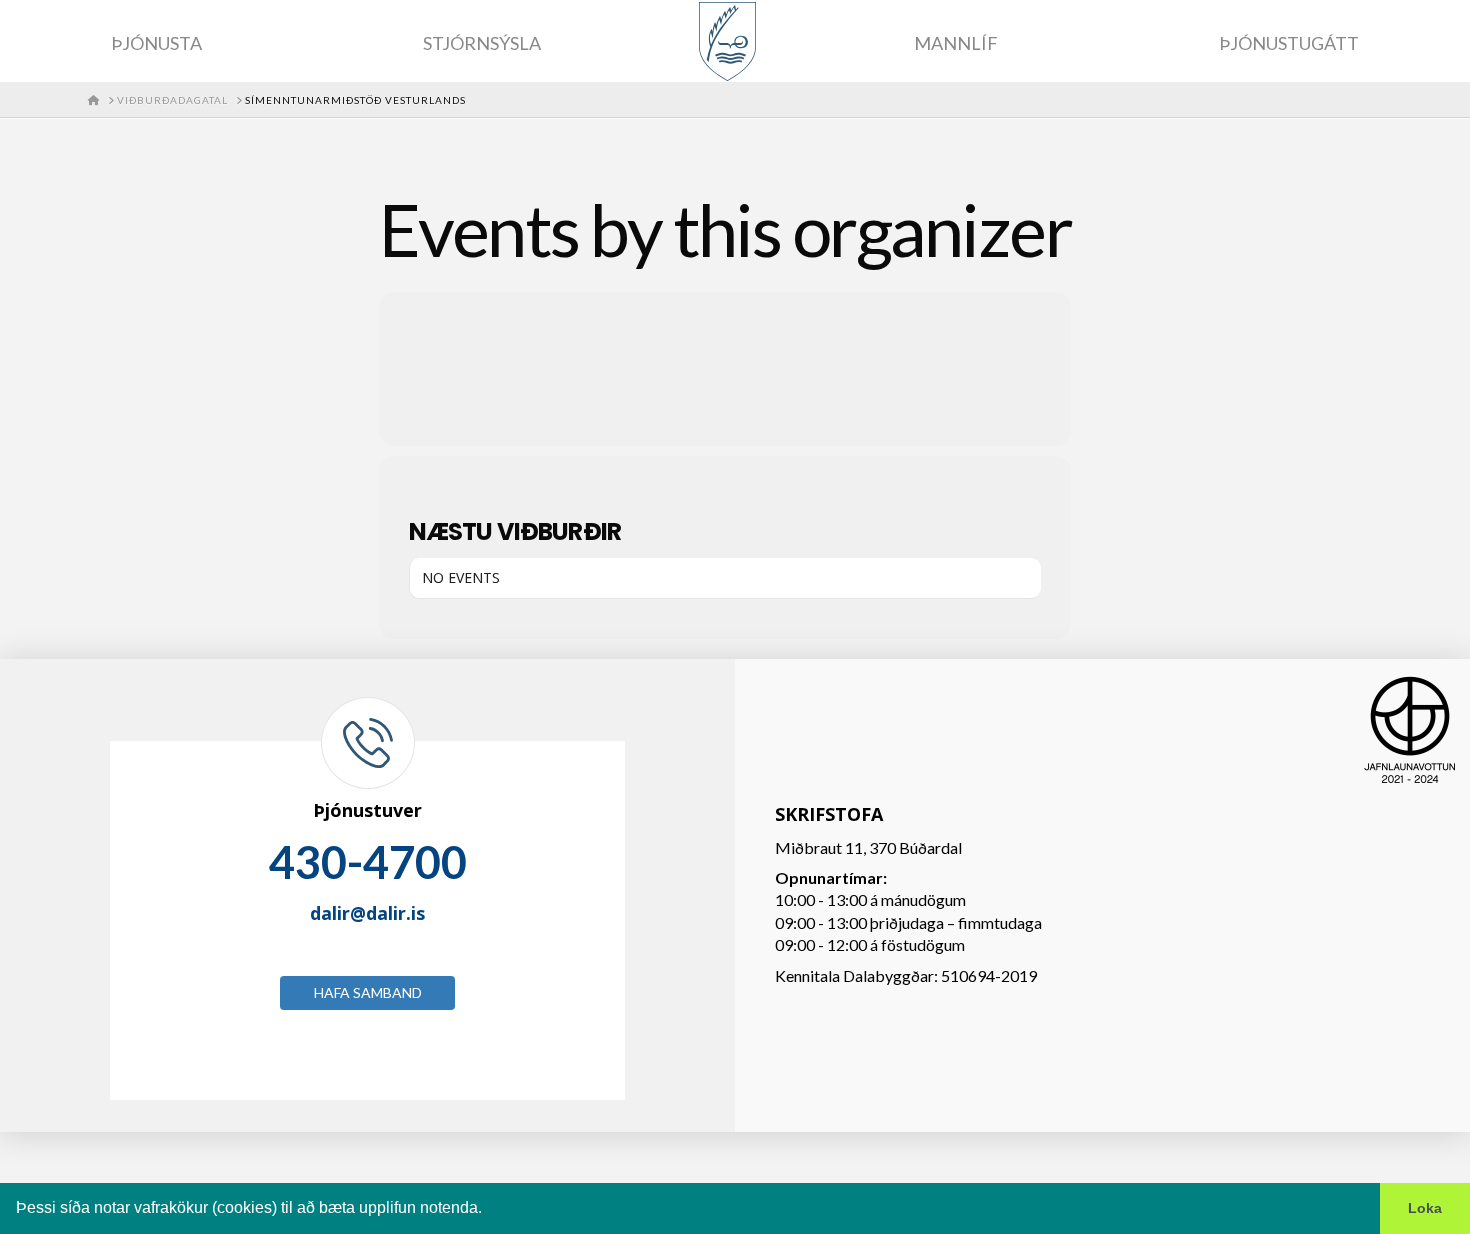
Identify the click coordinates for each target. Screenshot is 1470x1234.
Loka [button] (1425, 1208)
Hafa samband (368, 992)
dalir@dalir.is (367, 913)
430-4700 (368, 862)
